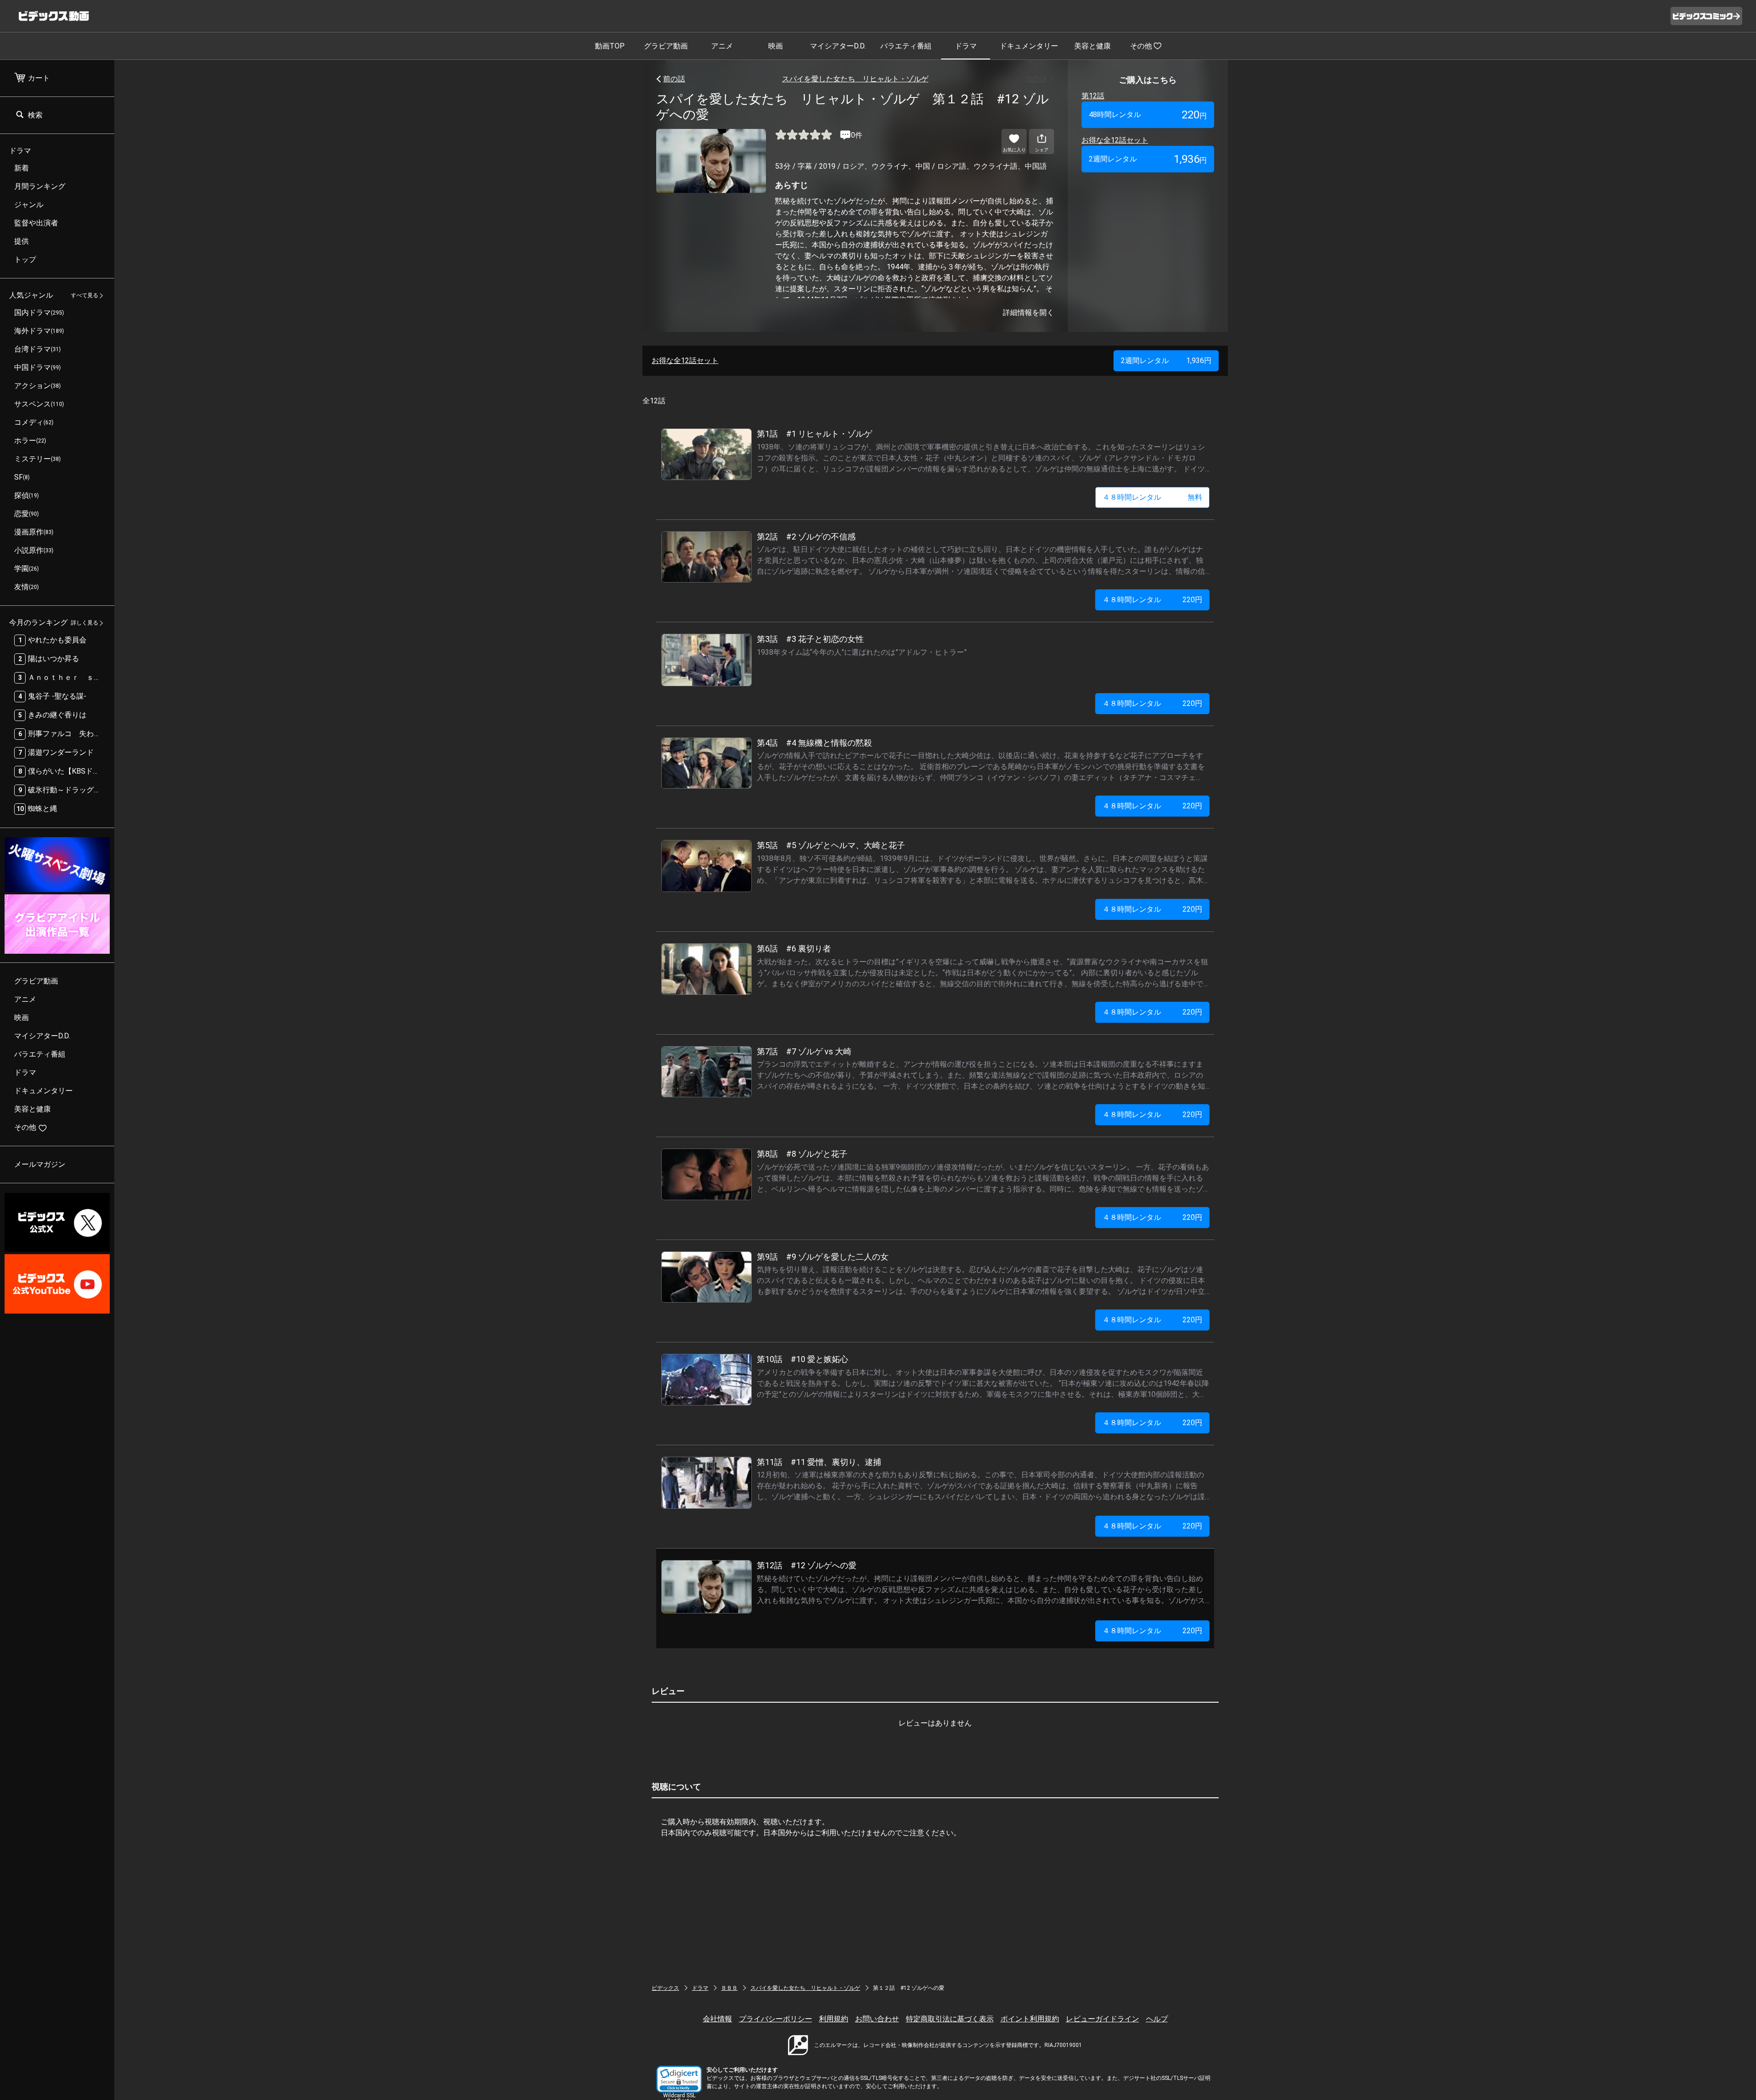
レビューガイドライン (1103, 2019)
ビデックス (665, 1988)
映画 (776, 46)
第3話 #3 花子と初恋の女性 (810, 639)
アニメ (722, 46)
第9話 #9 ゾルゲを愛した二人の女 (823, 1257)
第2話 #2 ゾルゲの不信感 (806, 537)
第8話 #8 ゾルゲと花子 (802, 1154)
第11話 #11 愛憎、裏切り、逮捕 (819, 1462)
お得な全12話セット (1115, 140)
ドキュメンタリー (1029, 46)
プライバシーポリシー (776, 2019)
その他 (1141, 46)
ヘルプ (1157, 2019)
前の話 (674, 79)
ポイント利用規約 (1030, 2019)
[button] (679, 2079)
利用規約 (834, 2019)
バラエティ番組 (906, 46)
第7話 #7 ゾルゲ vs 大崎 (804, 1051)
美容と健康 (1092, 46)
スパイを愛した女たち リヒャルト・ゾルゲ (855, 79)
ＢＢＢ (729, 1988)
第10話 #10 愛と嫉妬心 (803, 1359)
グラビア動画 (666, 46)
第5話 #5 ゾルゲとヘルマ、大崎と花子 (831, 845)
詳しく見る (85, 623)
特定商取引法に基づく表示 (950, 2019)
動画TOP (610, 46)
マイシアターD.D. (838, 46)
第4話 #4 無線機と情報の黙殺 (814, 743)
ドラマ (966, 46)
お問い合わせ (877, 2019)
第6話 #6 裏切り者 (794, 948)
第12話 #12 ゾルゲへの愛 (807, 1565)
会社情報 (717, 2019)
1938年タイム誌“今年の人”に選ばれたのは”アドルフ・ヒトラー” (862, 652)
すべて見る (85, 296)
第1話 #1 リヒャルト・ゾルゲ (814, 434)
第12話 (1093, 96)
